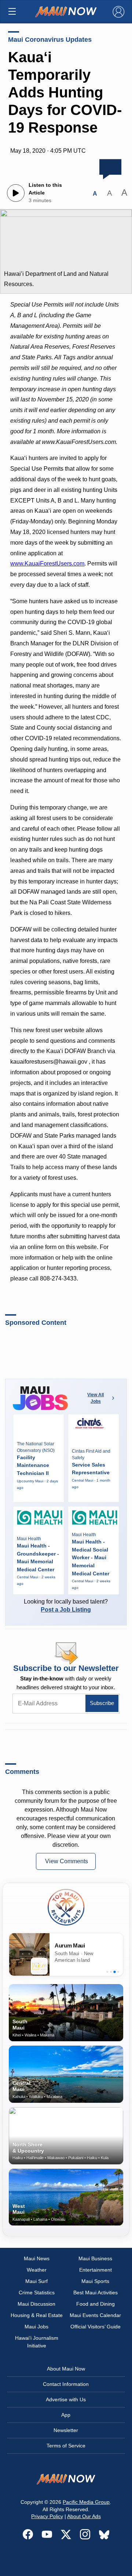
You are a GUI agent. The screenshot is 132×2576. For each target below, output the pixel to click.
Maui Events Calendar (95, 2315)
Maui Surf (36, 2281)
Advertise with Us (66, 2399)
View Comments (67, 1861)
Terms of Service (66, 2446)
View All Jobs (96, 1398)
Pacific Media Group (86, 2502)
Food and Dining (96, 2304)
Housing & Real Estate (37, 2315)
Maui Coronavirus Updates (50, 40)
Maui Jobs (36, 2327)
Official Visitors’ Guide (96, 2327)
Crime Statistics (37, 2293)
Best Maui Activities (96, 2293)
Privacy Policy (47, 2516)
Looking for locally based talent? (66, 1606)
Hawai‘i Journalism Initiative (37, 2342)
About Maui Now (66, 2369)
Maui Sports (95, 2281)
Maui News (37, 2258)
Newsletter (66, 2430)
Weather (37, 2270)
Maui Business (95, 2258)
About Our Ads (84, 2516)
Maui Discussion (36, 2304)
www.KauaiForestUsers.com (47, 564)
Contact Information (66, 2384)
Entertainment (96, 2270)
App (66, 2415)
